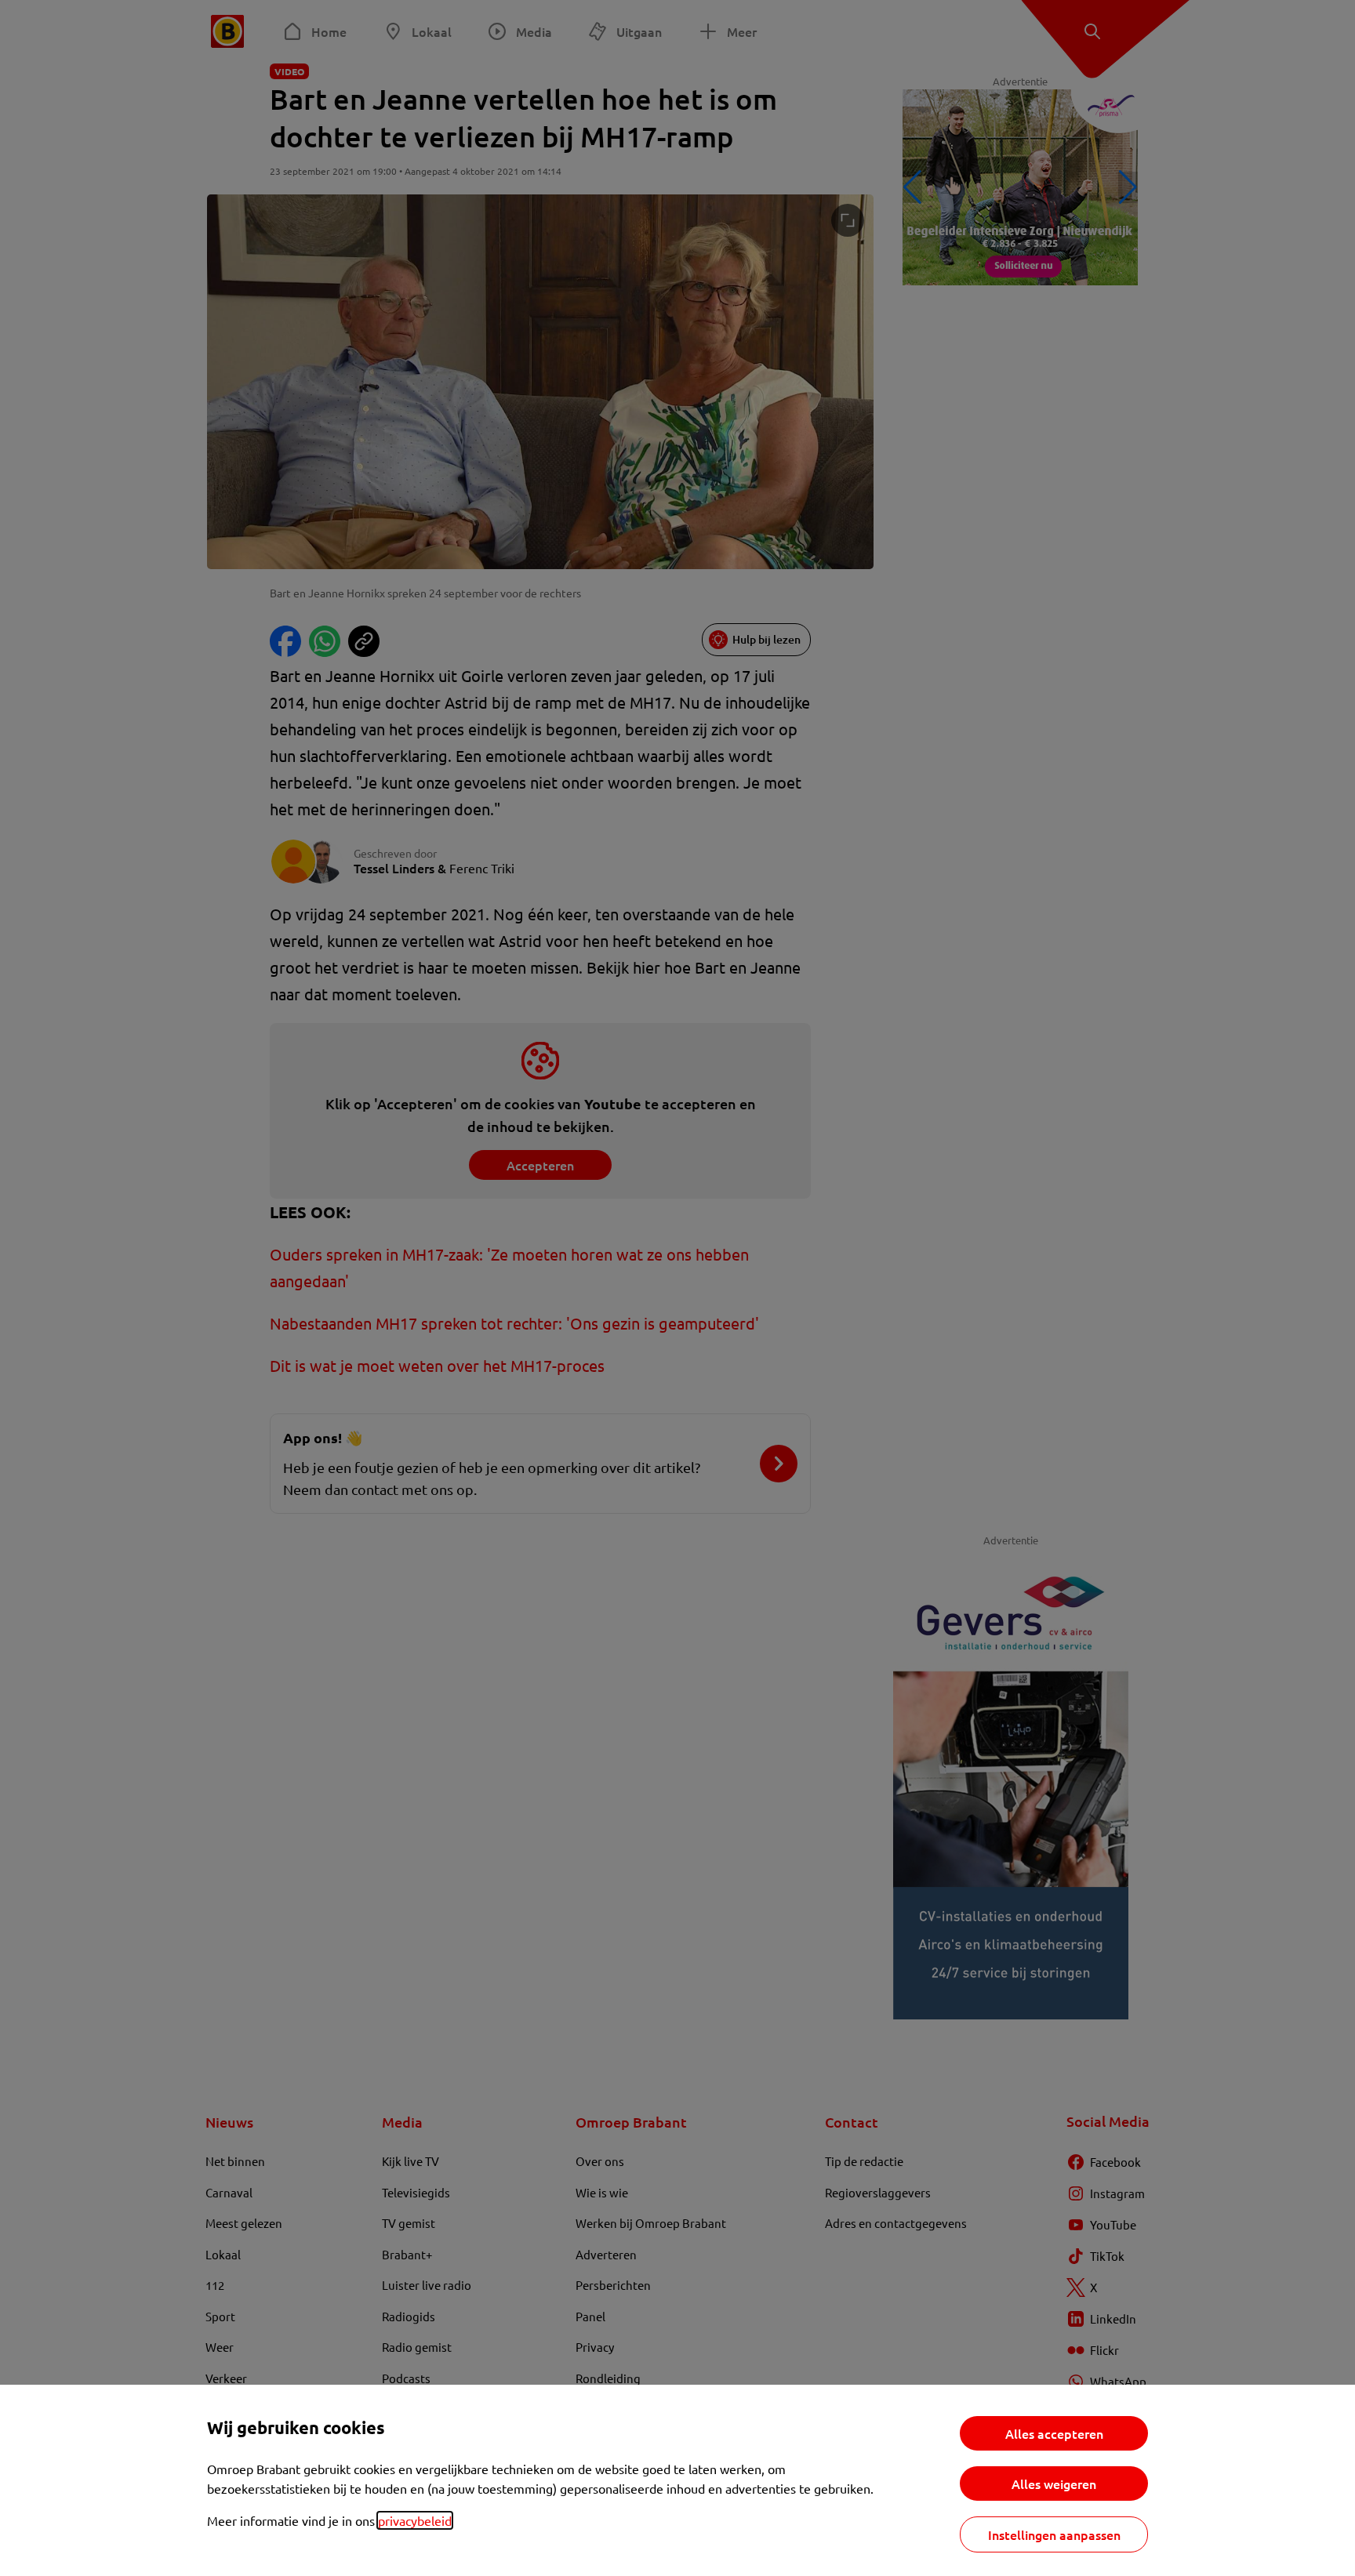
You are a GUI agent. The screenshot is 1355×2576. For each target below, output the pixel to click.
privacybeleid (415, 2520)
